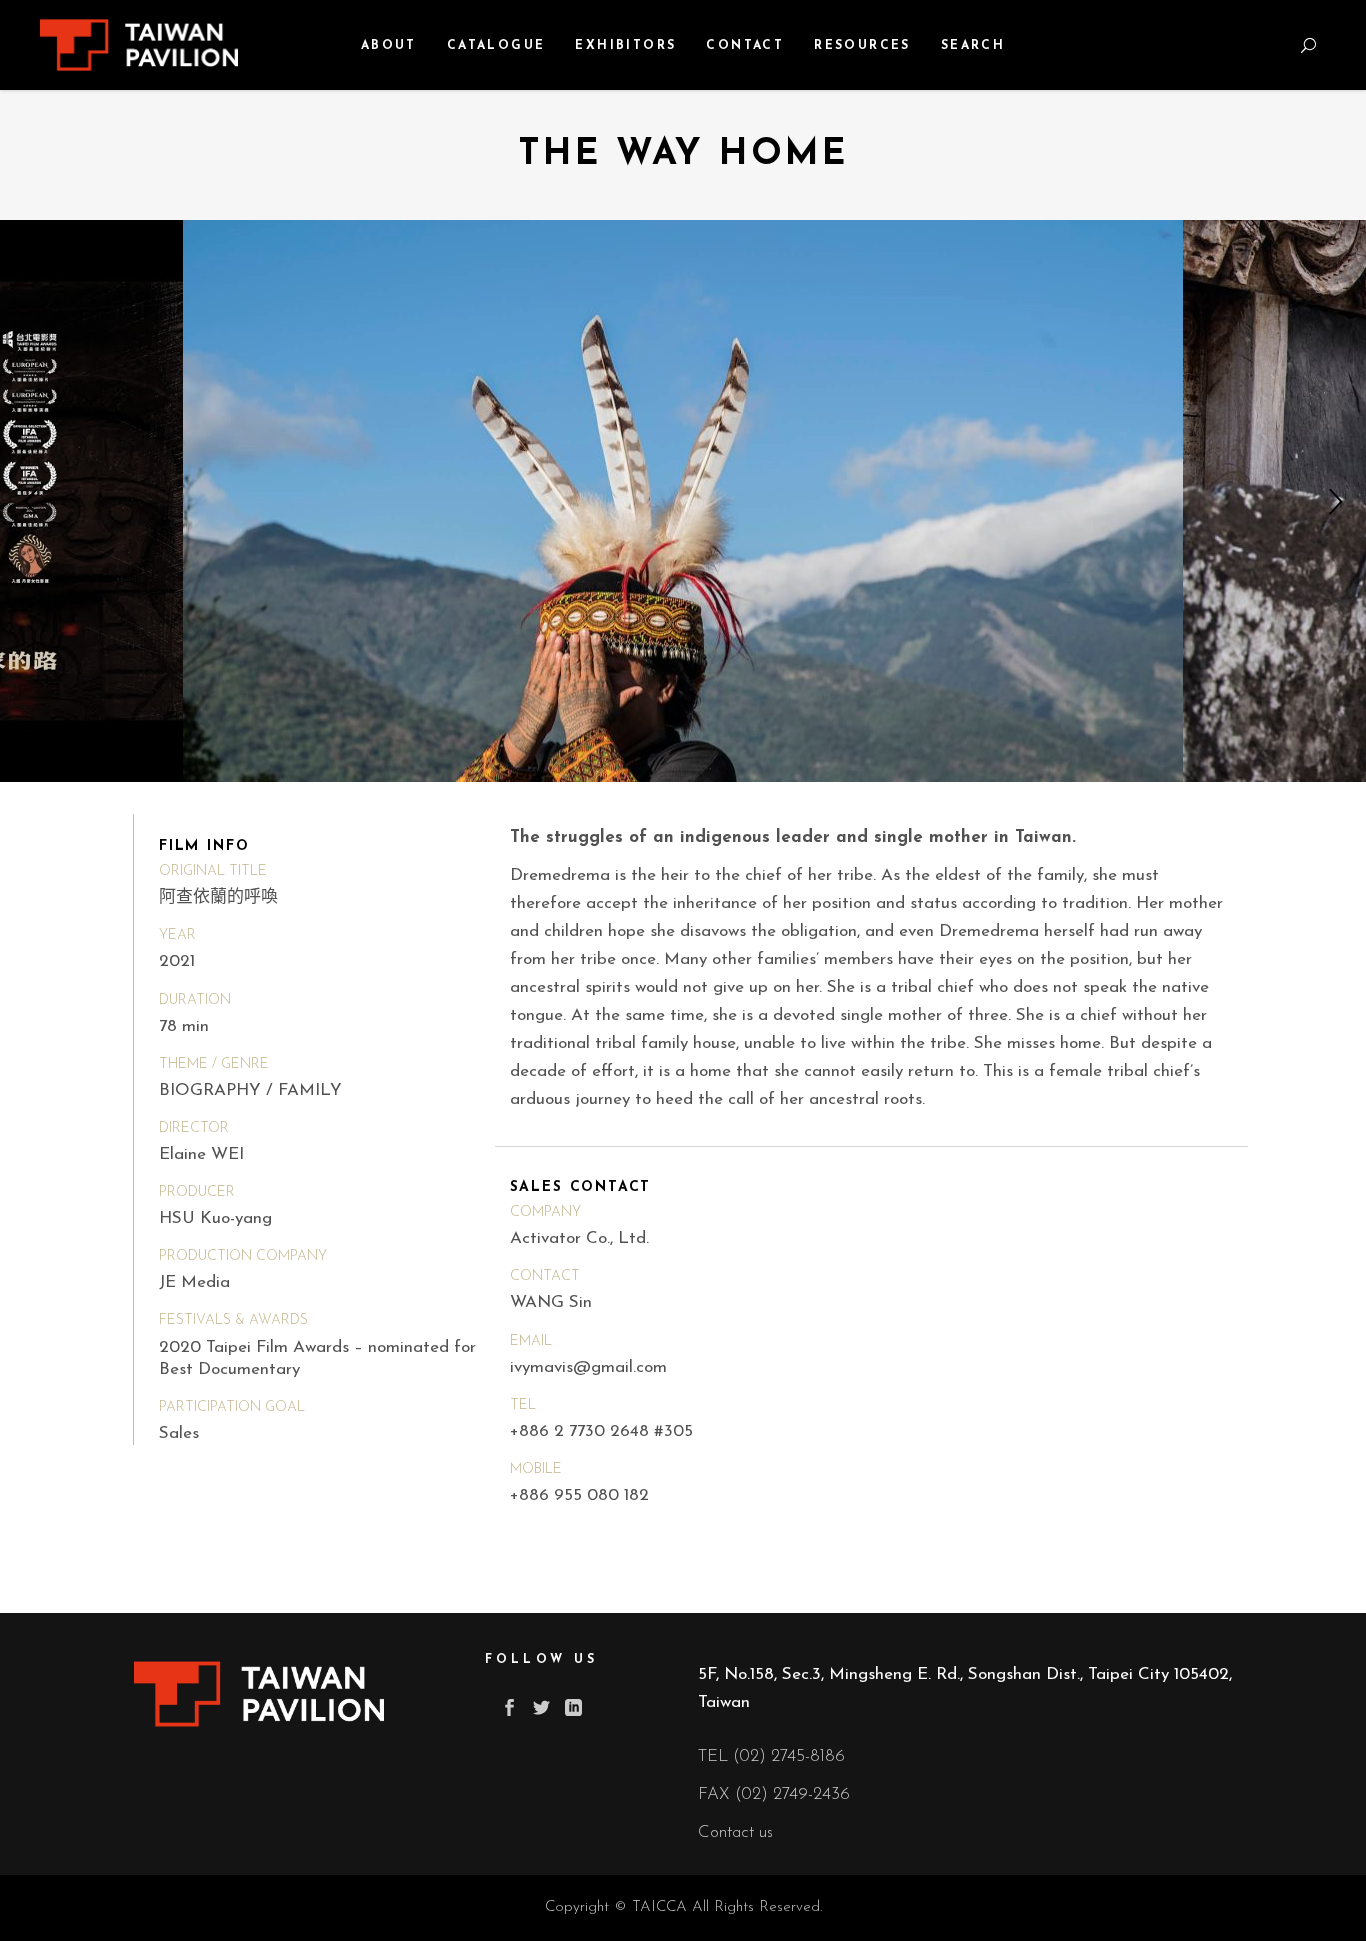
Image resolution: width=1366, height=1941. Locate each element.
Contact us (735, 1832)
